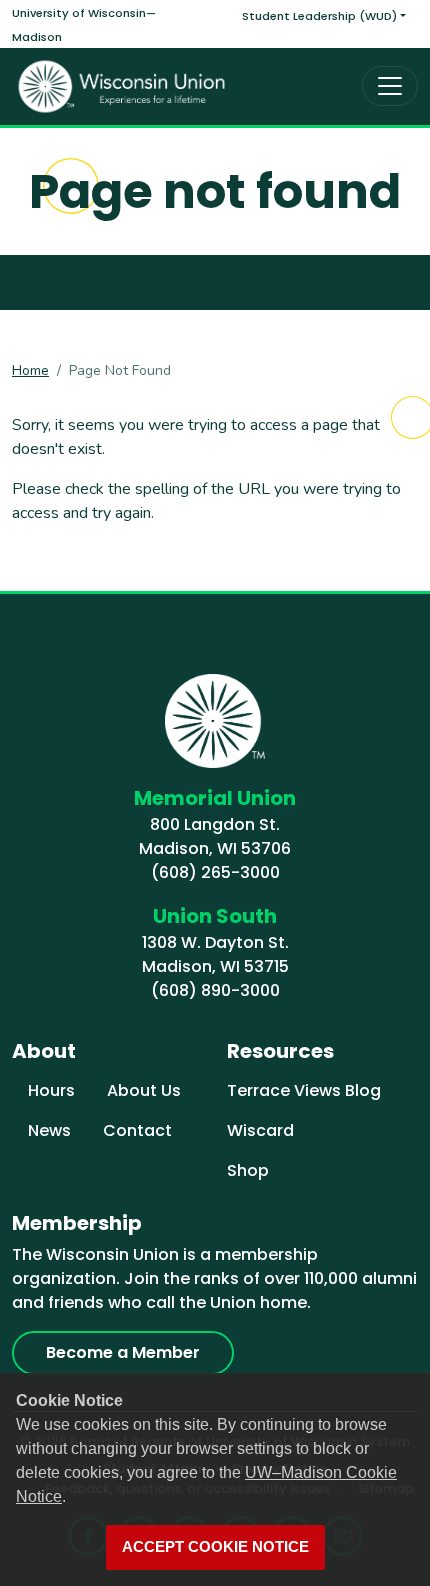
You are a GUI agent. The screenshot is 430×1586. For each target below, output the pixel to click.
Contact (137, 1130)
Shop (248, 1170)
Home (30, 370)
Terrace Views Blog (304, 1090)
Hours (51, 1090)
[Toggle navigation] (390, 86)
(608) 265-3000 (215, 872)
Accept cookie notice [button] (215, 1547)
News (49, 1130)
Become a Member (123, 1352)
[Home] (122, 86)
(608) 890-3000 (215, 990)
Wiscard (260, 1130)
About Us (144, 1090)
